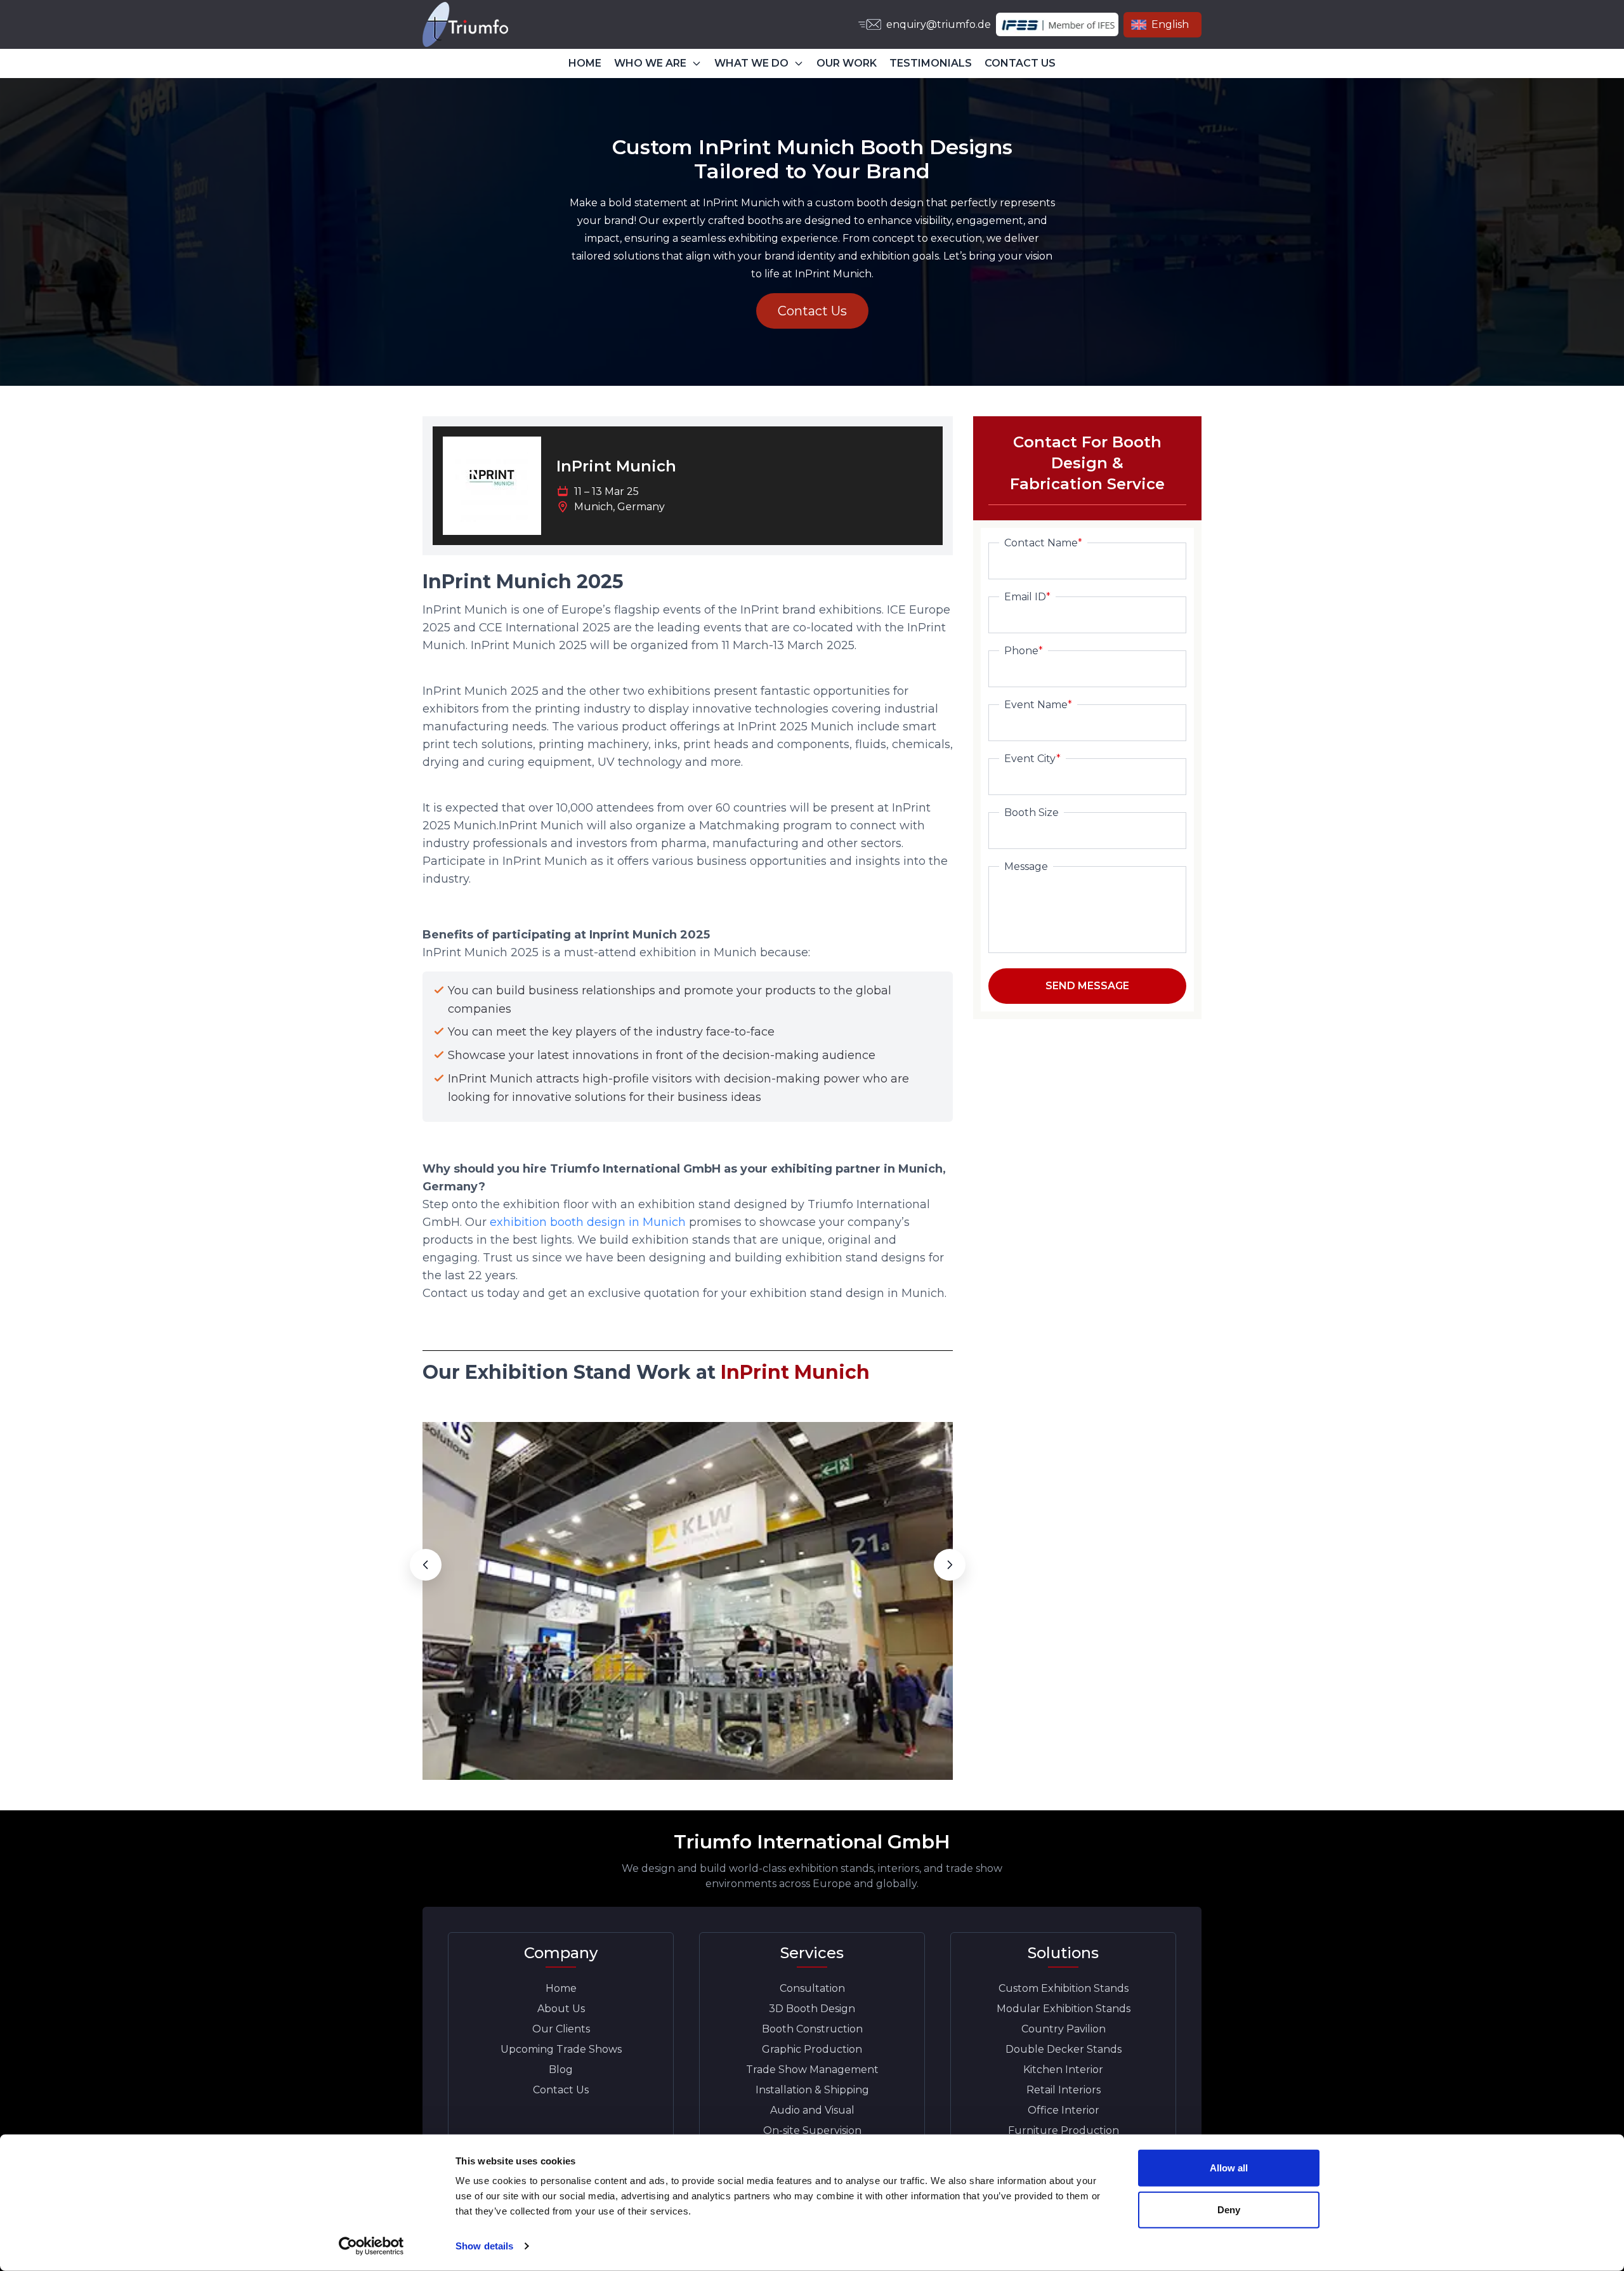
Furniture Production (1064, 2130)
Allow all (1229, 2168)
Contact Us (812, 311)
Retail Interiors (1064, 2090)
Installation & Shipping (812, 2090)
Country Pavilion (1064, 2029)
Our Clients (561, 2029)
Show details (484, 2246)
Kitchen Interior (1063, 2070)
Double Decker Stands (1064, 2049)
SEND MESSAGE (1087, 986)
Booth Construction (812, 2029)
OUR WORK (847, 63)
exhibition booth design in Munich (589, 1222)
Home (561, 1988)
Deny (1229, 2209)
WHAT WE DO (751, 63)
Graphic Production (812, 2049)
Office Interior (1064, 2110)
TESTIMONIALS (931, 63)
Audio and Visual (812, 2110)
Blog (561, 2070)
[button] (426, 1565)
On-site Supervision (812, 2130)
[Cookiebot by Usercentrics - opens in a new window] (371, 2246)
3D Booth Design (812, 2009)
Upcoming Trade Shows (561, 2049)
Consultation (812, 1988)
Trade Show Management (812, 2070)
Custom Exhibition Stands (1064, 1988)
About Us (561, 2009)
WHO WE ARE (650, 63)
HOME (585, 63)
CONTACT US (1020, 63)
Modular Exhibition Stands (1064, 2009)
